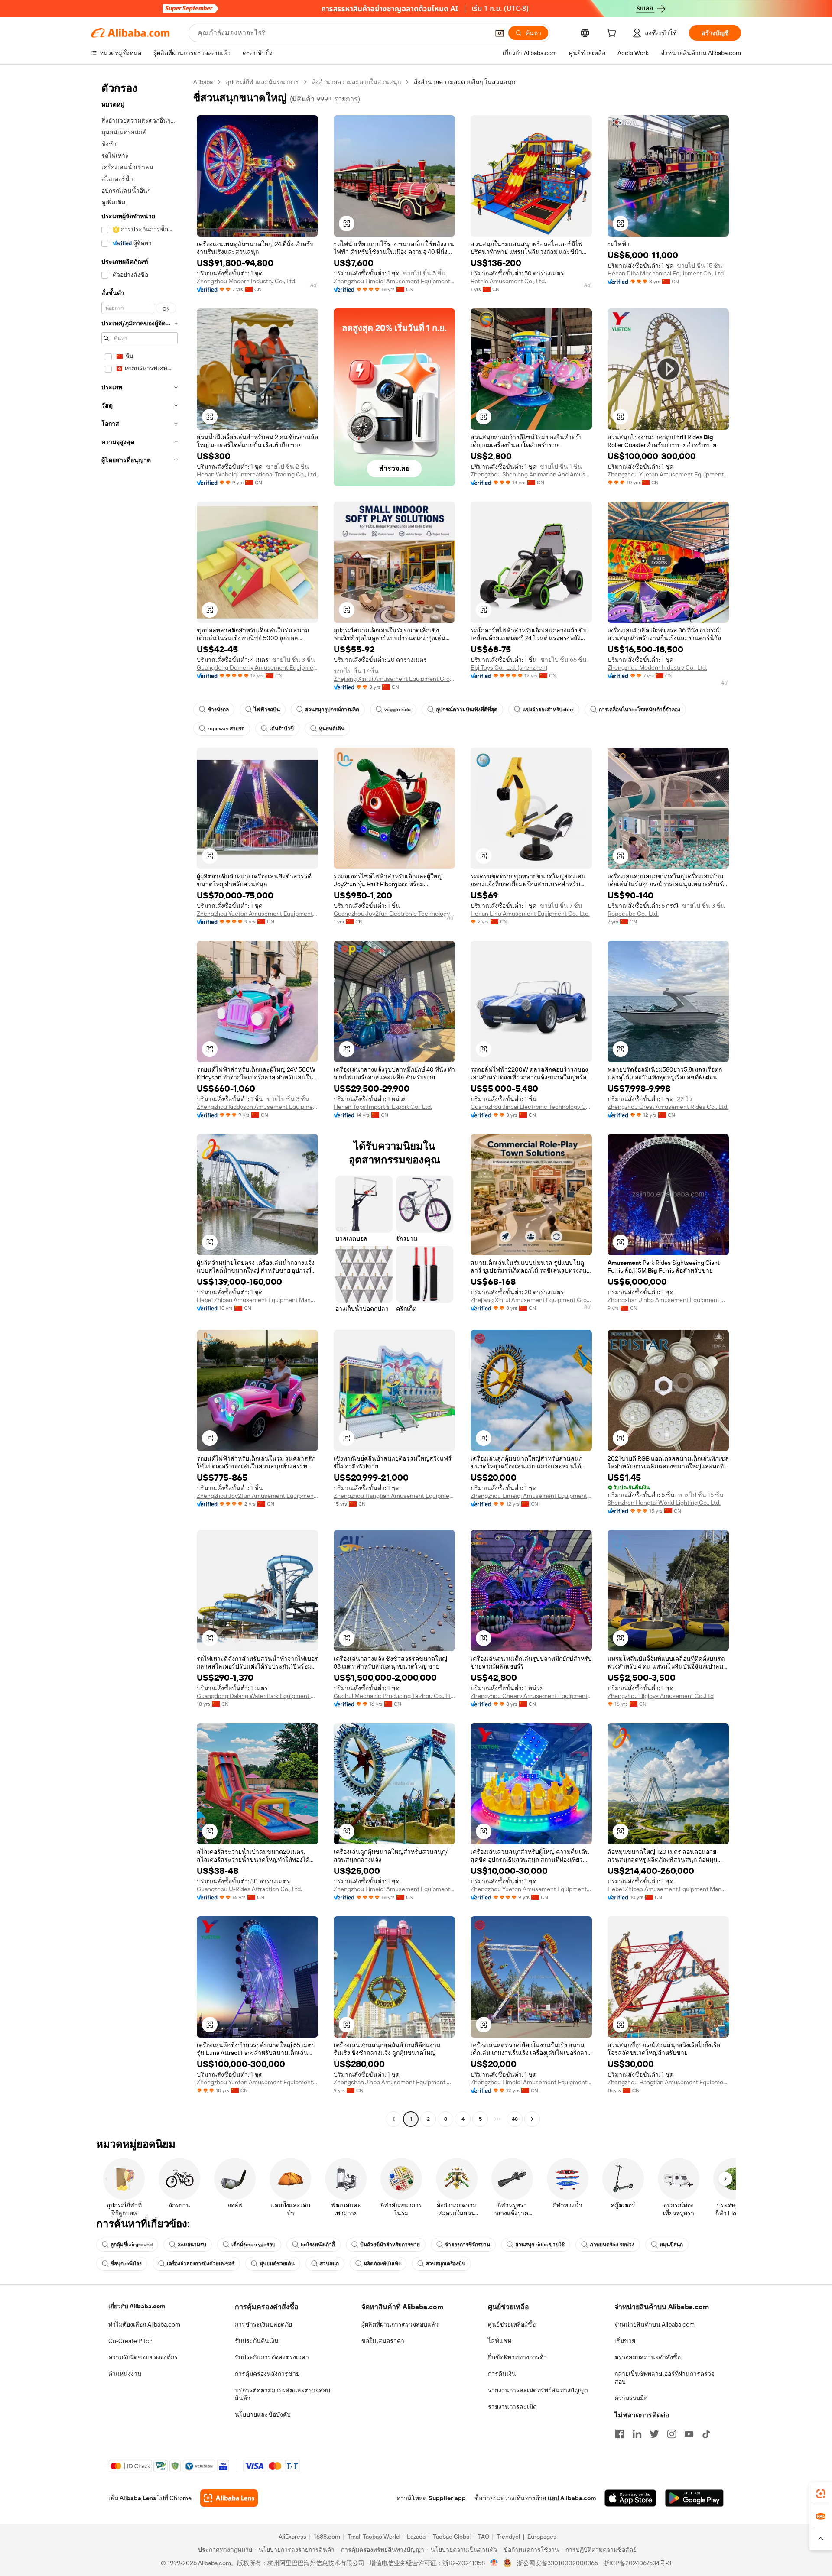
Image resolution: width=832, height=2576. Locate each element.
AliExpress (292, 2537)
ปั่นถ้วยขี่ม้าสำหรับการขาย (390, 2245)
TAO (484, 2537)
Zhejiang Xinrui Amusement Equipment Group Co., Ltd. (394, 679)
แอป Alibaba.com (572, 2498)
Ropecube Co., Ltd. (633, 914)
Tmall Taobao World (374, 2537)
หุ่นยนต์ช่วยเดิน (277, 2264)
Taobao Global (452, 2537)
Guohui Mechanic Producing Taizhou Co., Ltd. (394, 1696)
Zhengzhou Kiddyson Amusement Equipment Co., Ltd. (257, 1107)
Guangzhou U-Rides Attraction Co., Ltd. (249, 1889)
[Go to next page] (532, 2119)
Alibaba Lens (138, 2498)
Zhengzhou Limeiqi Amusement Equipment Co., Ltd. (394, 281)
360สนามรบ (192, 2245)
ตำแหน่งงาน (125, 2374)
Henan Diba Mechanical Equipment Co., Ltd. (666, 273)
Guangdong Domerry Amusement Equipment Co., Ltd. (257, 667)
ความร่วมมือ (631, 2398)
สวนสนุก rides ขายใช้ (540, 2245)
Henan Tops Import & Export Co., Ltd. (383, 1107)
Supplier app (447, 2498)
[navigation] (140, 1102)
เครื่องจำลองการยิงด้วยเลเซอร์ (201, 2264)
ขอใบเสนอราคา (383, 2341)
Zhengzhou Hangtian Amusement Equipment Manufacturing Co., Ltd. (394, 1496)
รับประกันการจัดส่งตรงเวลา (272, 2357)
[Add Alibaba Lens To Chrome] (229, 2498)
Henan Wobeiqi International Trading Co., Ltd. (257, 474)
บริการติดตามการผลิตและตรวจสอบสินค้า (283, 2394)
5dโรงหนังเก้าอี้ (318, 2245)
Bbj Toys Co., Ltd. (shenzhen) (509, 667)
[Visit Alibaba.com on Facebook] (620, 2434)
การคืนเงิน (502, 2374)
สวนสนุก (329, 2264)
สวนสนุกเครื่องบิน (446, 2264)
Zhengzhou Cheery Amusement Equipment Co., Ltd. (531, 1696)
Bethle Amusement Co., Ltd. (508, 281)
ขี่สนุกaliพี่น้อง (126, 2264)
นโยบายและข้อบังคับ (263, 2414)
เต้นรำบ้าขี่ (282, 729)
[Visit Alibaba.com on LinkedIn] (637, 2434)
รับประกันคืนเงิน (257, 2341)
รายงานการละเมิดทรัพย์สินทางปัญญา (538, 2390)
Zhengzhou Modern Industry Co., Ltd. (247, 281)
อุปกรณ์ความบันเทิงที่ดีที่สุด (467, 710)
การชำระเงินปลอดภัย (263, 2324)
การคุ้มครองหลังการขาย (267, 2374)
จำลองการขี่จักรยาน (468, 2245)
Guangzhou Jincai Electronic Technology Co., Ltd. (531, 1107)
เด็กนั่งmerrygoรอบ (253, 2245)
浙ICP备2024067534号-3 (637, 2563)
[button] (500, 33)
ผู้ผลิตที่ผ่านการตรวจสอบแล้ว (400, 2324)
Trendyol (508, 2537)
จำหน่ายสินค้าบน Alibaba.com (655, 2324)
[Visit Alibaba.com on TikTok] (706, 2434)
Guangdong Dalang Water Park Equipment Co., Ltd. (257, 1696)
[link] (821, 2494)
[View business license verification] (494, 2563)
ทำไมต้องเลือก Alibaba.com (144, 2324)
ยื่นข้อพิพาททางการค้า (517, 2357)
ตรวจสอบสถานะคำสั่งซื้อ (648, 2357)
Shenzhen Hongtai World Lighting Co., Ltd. (664, 1503)
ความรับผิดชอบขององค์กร (143, 2357)
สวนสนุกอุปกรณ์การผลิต (332, 710)
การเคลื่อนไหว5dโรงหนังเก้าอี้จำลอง (640, 710)
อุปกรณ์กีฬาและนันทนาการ (262, 82)
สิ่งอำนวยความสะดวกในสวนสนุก (356, 82)
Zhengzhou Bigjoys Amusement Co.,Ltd (661, 1696)
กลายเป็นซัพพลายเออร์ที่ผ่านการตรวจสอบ (665, 2378)
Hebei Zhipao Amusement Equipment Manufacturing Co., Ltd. (257, 1300)
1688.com (327, 2537)
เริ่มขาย (625, 2341)
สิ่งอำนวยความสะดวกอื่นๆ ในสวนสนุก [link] (465, 82)
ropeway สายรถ (226, 729)
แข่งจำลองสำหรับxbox (548, 710)
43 (515, 2119)
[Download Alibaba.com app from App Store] (630, 2498)
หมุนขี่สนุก (671, 2245)
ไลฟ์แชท (500, 2341)
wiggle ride (398, 710)
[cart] (613, 34)
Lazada (416, 2537)
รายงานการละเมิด (512, 2407)
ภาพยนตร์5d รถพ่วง (612, 2245)
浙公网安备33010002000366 (557, 2563)
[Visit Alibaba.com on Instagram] (672, 2434)
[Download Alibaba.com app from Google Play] (694, 2498)
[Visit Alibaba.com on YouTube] (689, 2434)
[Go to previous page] (393, 2119)
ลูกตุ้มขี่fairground (132, 2245)
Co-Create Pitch (130, 2341)
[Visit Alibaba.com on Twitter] (654, 2434)
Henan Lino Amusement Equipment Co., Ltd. (530, 914)
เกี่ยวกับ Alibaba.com (137, 2306)
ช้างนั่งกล (218, 710)
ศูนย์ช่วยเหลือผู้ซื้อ (512, 2324)
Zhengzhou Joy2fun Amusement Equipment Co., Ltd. (257, 1496)
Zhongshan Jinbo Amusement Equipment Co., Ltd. (668, 1300)
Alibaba (203, 82)
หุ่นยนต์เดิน (332, 729)
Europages (542, 2537)
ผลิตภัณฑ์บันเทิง (382, 2264)
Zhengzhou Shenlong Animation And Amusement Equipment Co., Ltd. (531, 474)
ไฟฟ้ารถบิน (267, 710)
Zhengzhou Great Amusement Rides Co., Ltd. (668, 1107)
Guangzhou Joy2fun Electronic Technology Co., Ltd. (394, 914)
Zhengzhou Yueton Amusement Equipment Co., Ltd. (668, 474)
